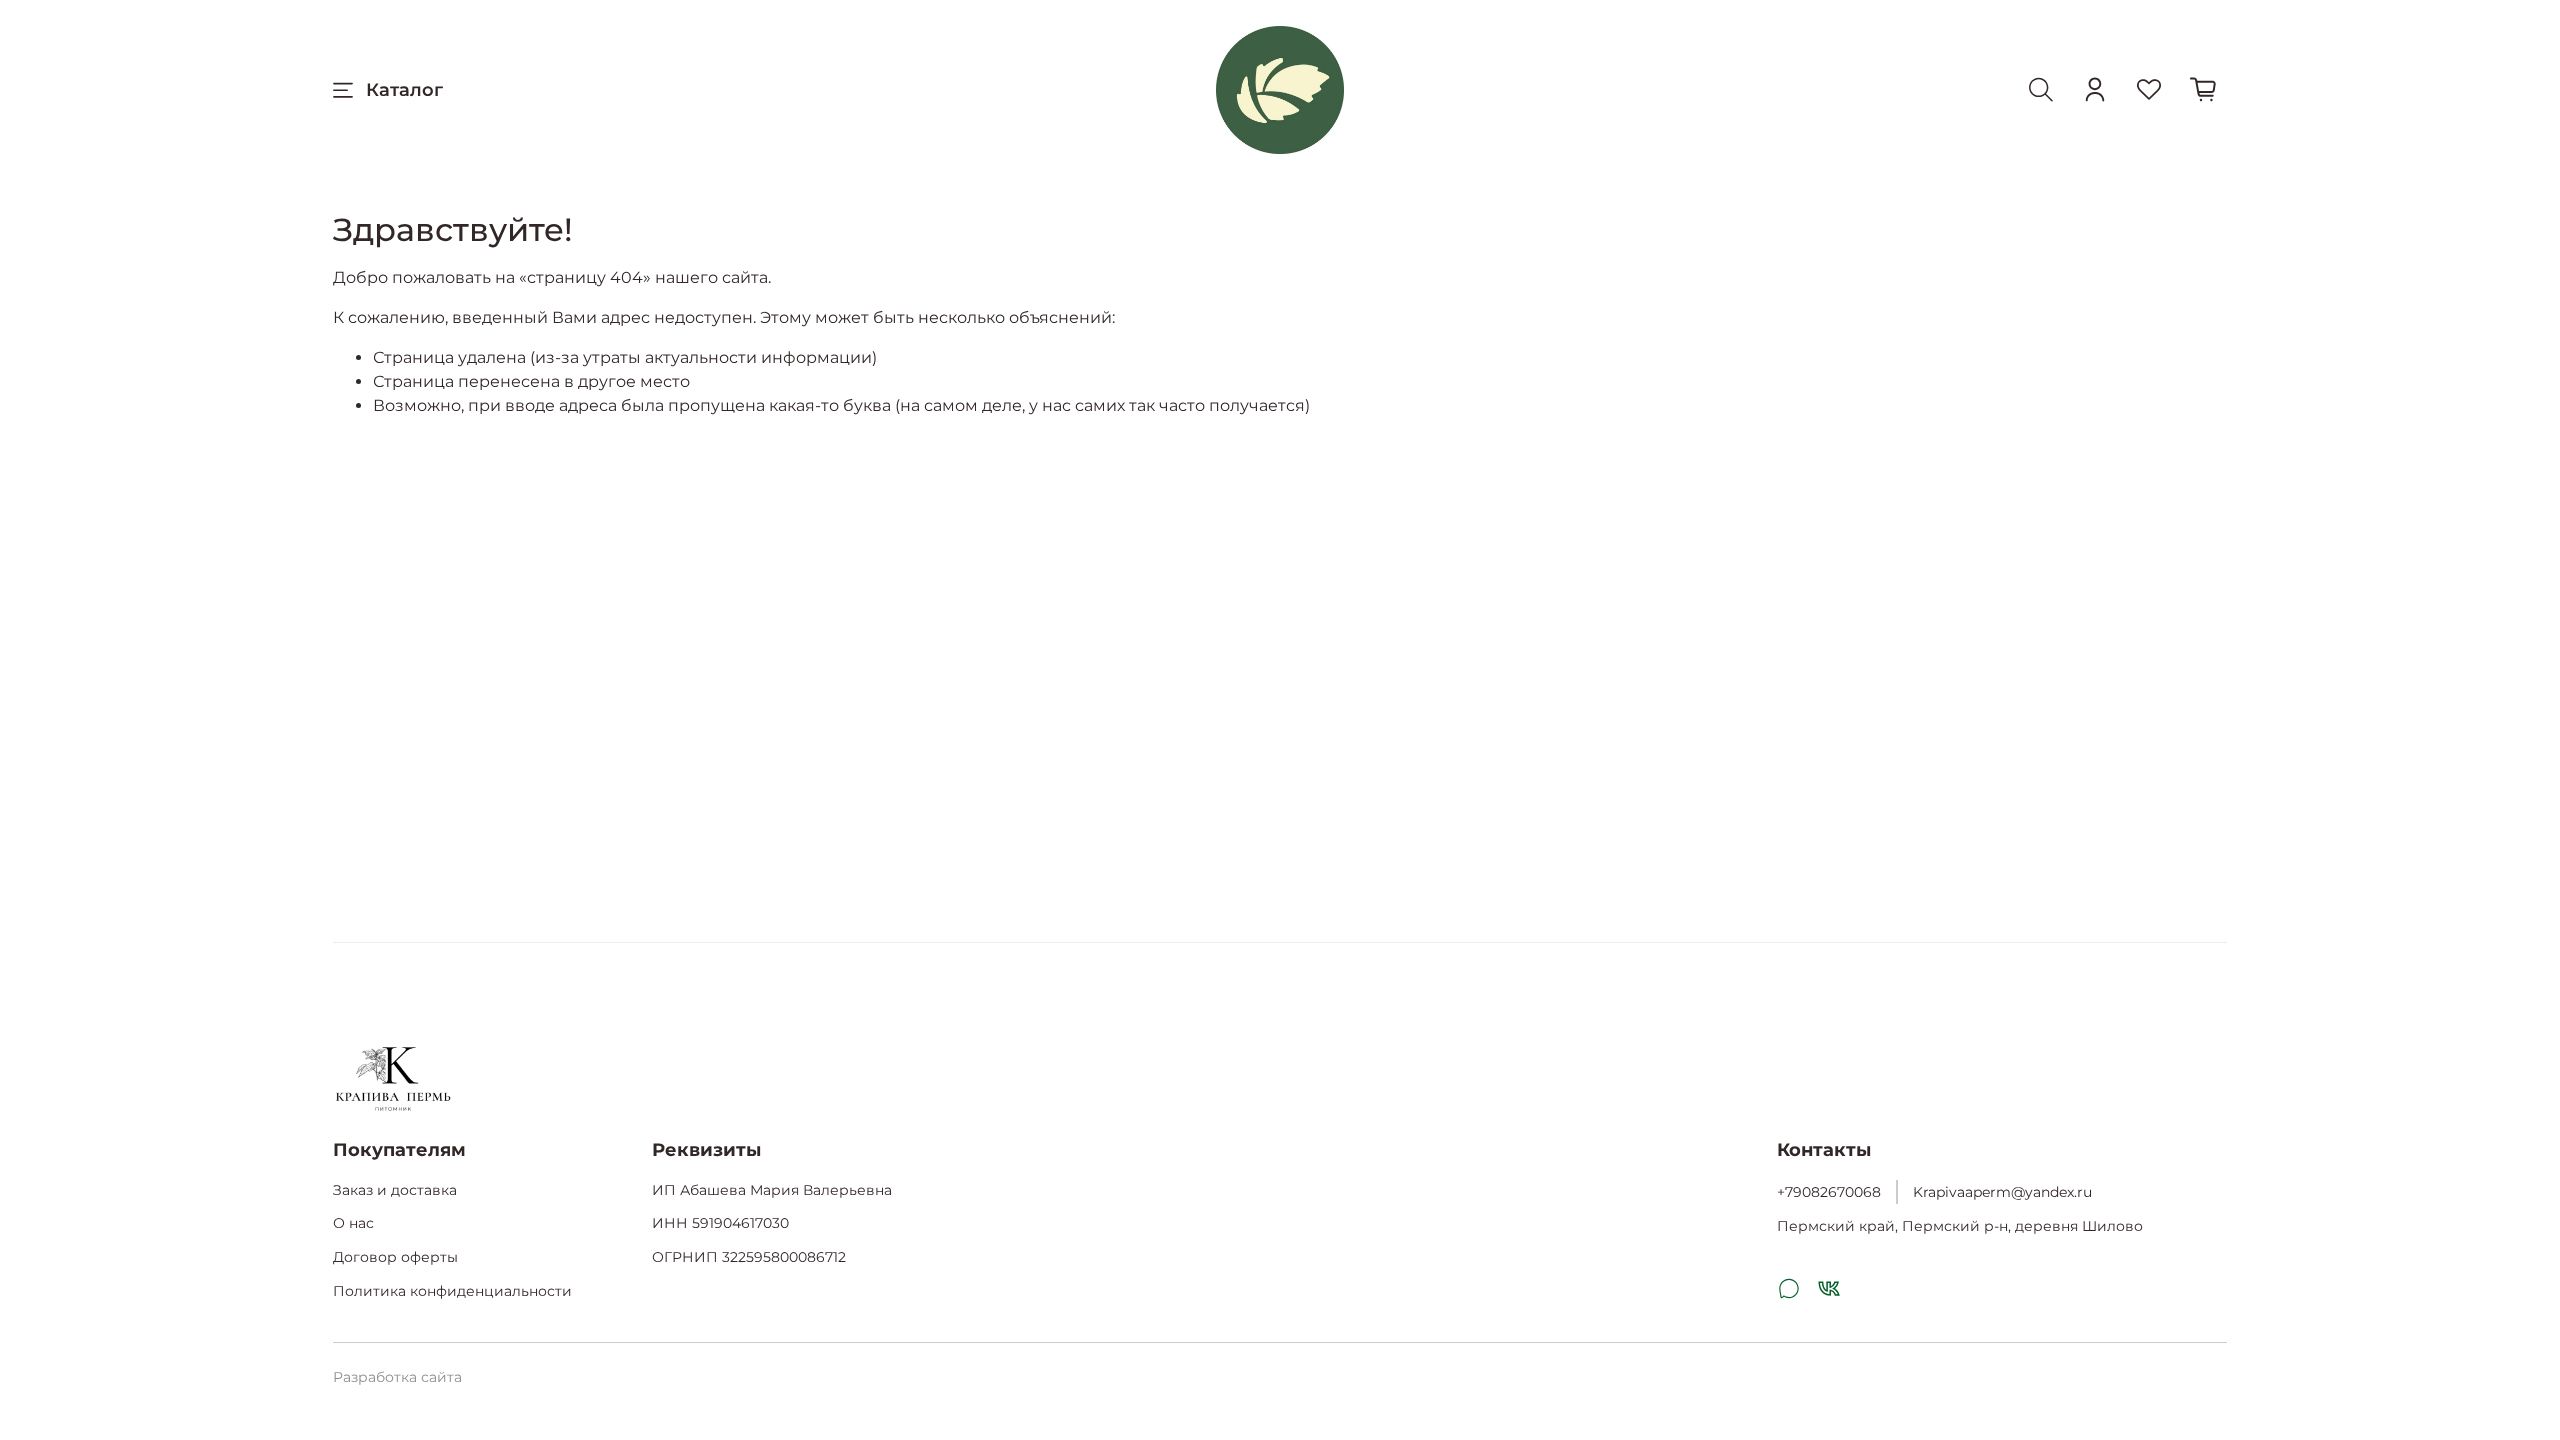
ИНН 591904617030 (720, 1223)
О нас (353, 1223)
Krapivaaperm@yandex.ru (2002, 1192)
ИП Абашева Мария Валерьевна (772, 1190)
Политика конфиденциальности (452, 1291)
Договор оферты (395, 1257)
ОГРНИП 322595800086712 (749, 1257)
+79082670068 (1829, 1192)
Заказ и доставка (395, 1190)
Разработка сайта (397, 1377)
